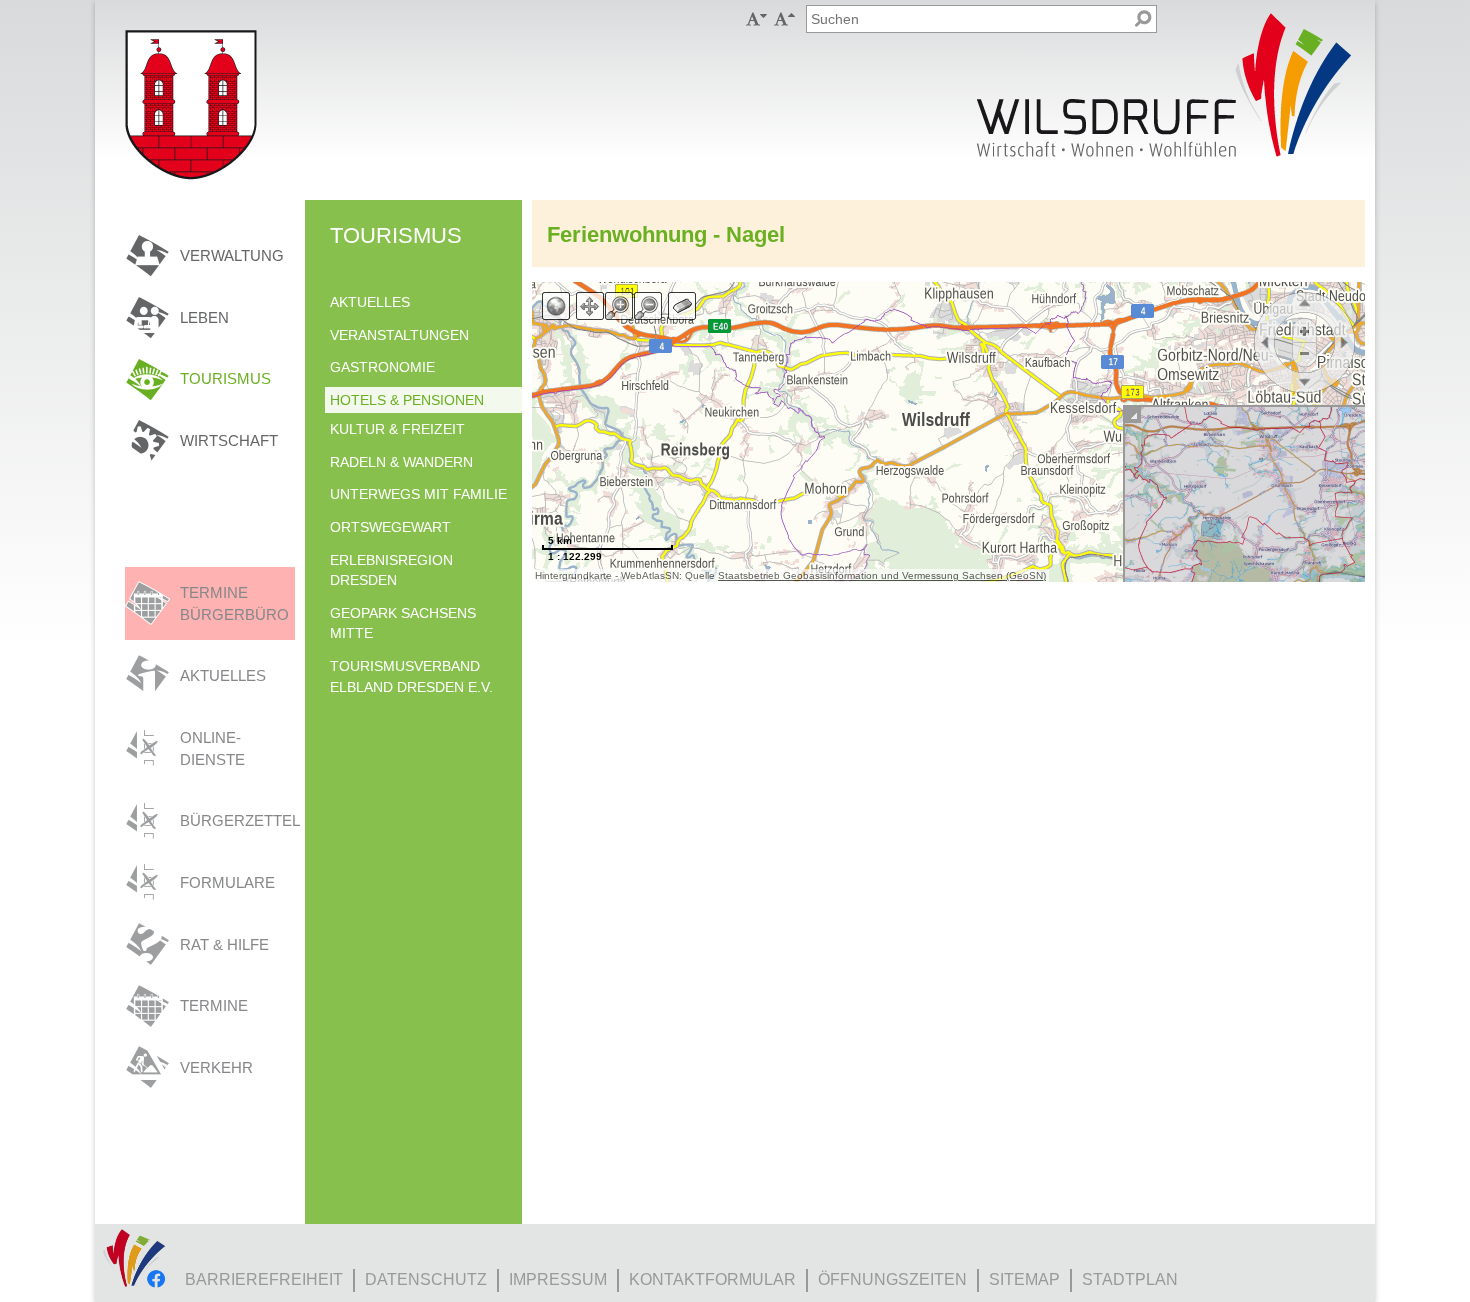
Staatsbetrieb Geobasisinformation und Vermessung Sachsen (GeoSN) (882, 575)
